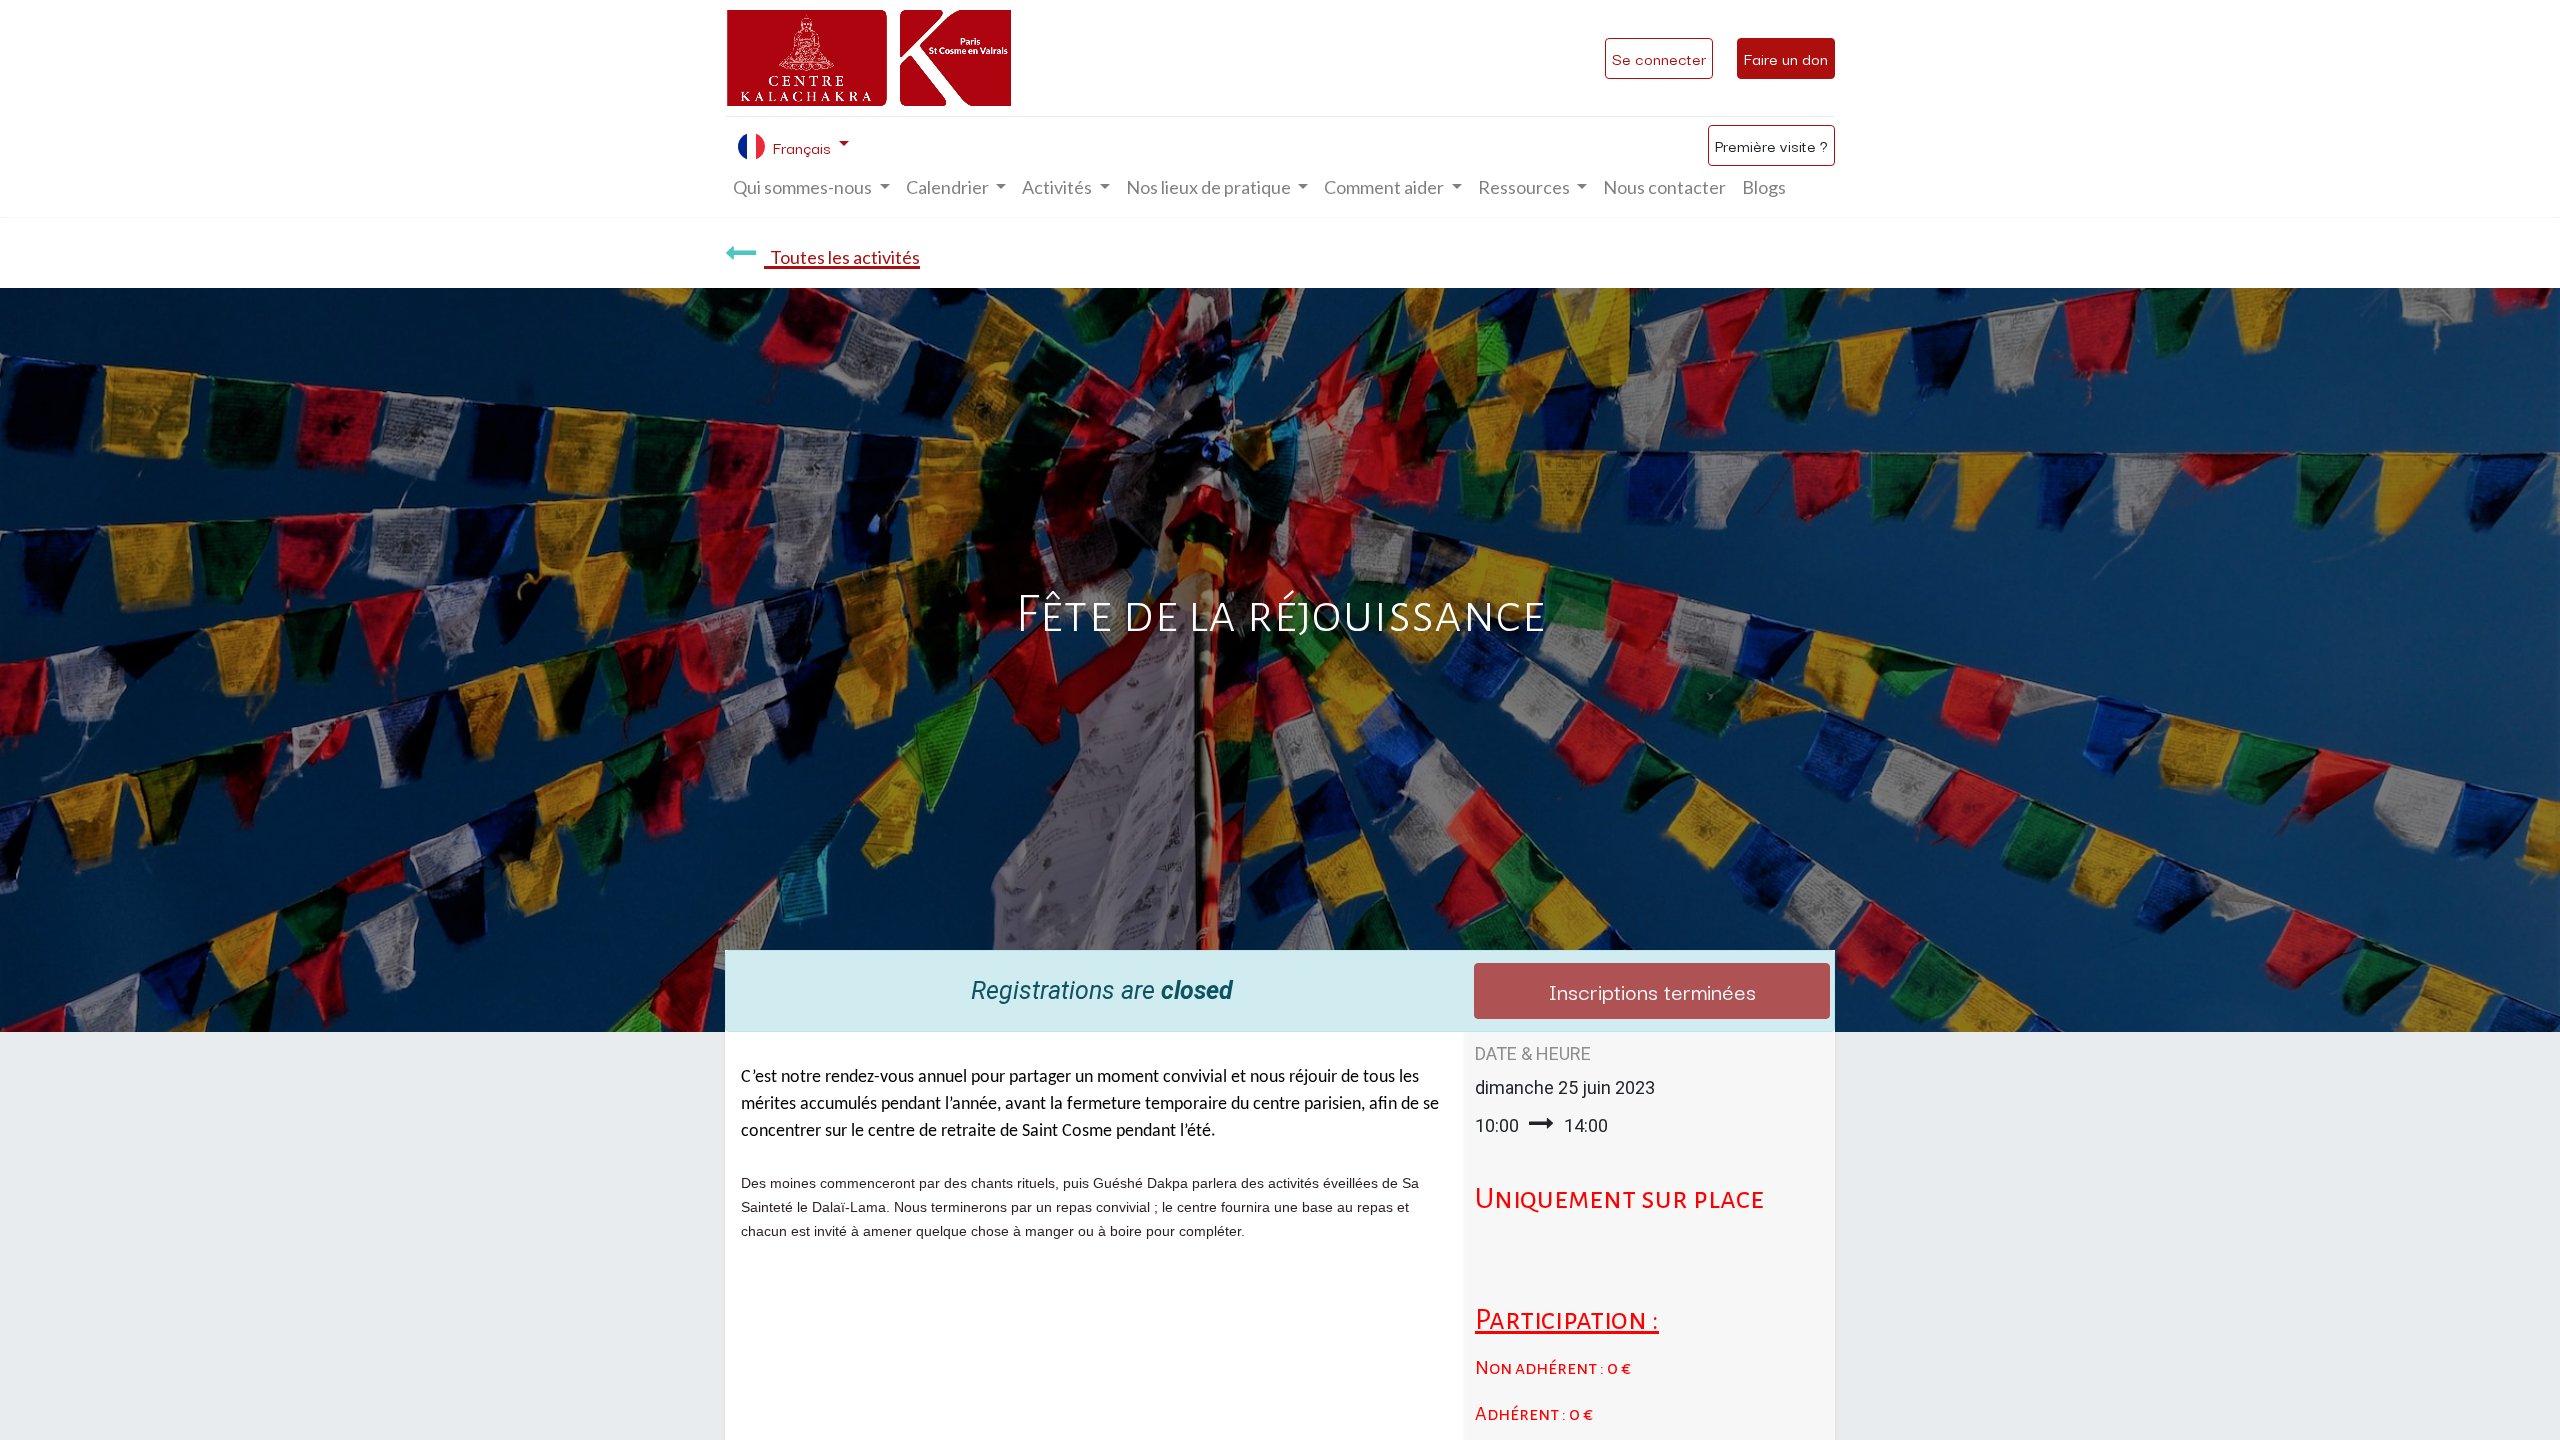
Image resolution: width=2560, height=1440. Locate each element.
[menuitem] (1664, 187)
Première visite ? (1771, 145)
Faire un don (1786, 58)
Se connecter (1659, 58)
